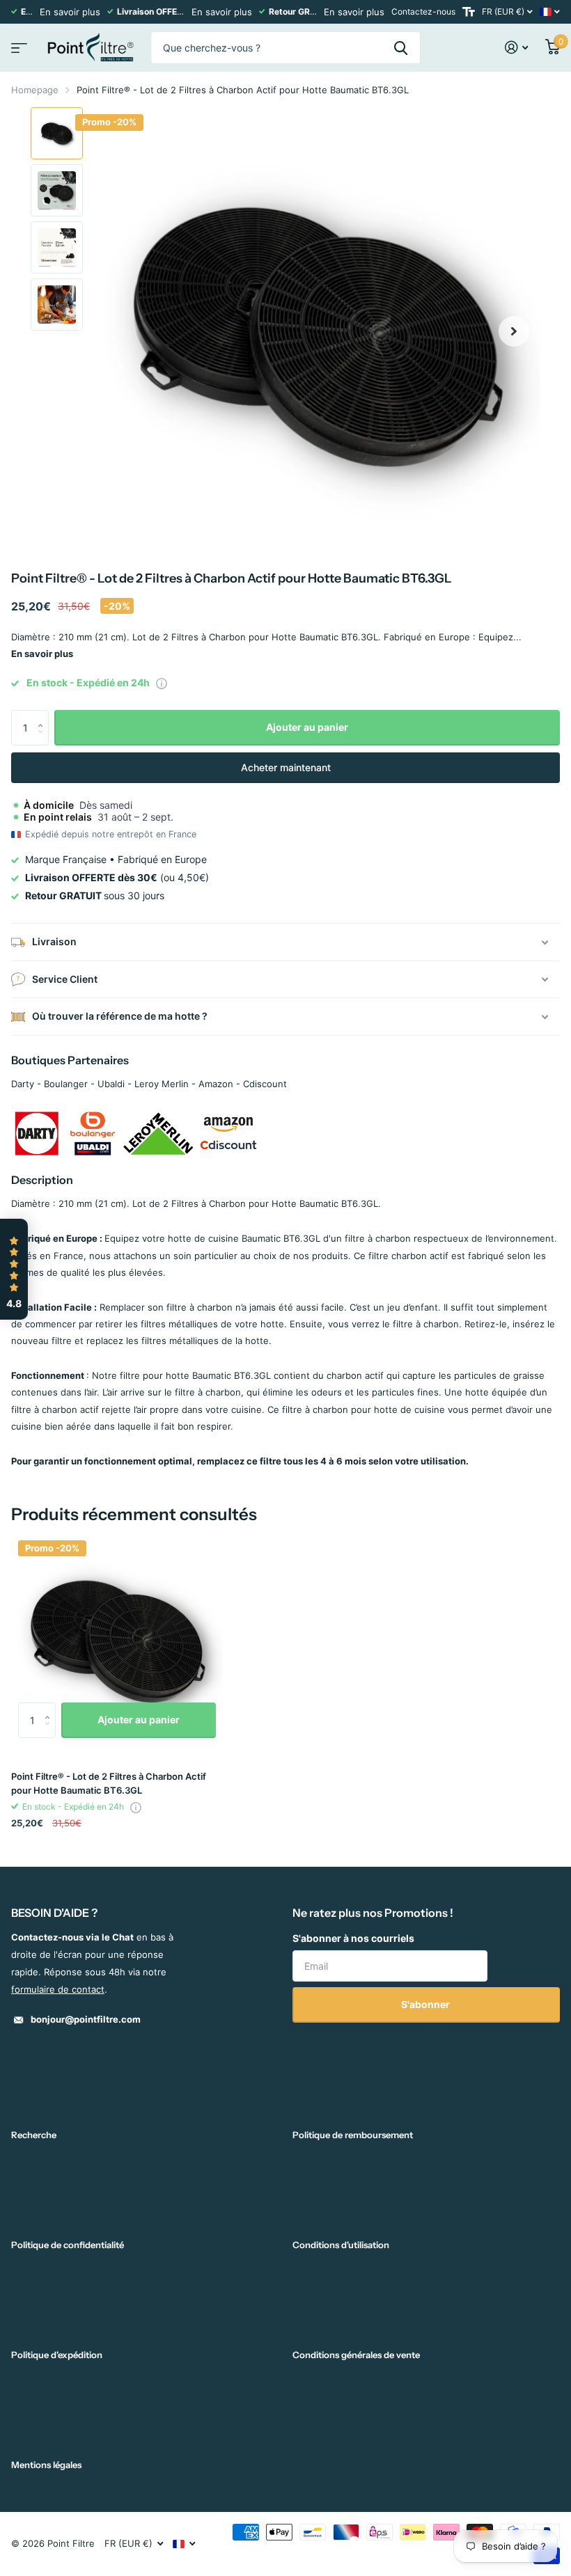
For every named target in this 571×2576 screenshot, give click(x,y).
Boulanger (66, 1084)
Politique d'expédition (57, 2355)
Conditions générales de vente (356, 2355)
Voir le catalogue (17, 44)
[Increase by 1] (44, 715)
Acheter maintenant (286, 767)
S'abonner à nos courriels (353, 1938)
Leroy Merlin (162, 1084)
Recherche (34, 2135)
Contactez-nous (423, 11)
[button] (514, 331)
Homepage (35, 90)
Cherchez (401, 48)
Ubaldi (111, 1084)
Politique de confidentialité (68, 2245)
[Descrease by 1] (44, 740)
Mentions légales (46, 2465)
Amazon (216, 1084)
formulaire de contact (58, 1989)
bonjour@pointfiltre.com (86, 2019)
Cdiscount (265, 1084)
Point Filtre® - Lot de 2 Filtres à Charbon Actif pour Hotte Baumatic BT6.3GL (109, 1783)
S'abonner (427, 2004)
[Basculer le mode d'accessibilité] (469, 12)
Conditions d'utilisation (341, 2245)
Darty (23, 1084)
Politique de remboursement (353, 2135)
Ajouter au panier (307, 727)
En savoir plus (70, 12)
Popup (162, 683)
